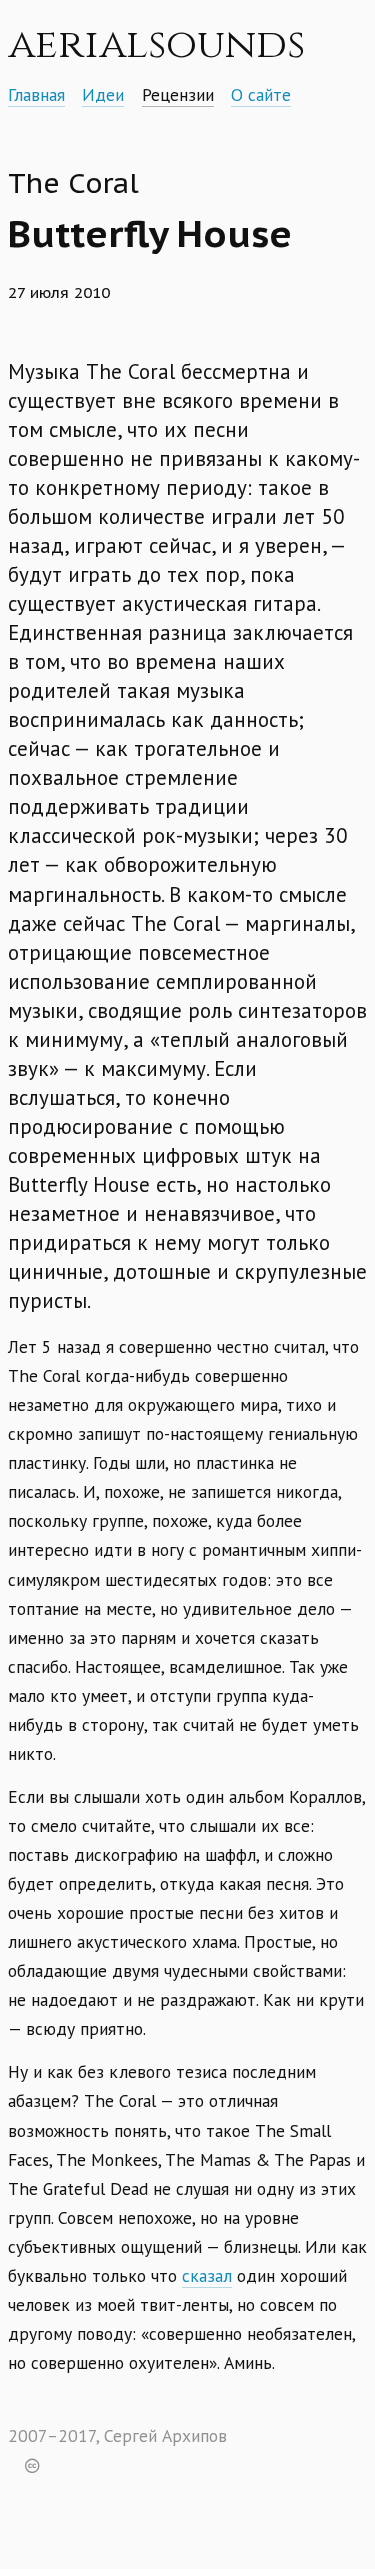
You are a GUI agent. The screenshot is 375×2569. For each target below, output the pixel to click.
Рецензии (178, 94)
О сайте (261, 94)
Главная (36, 94)
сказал (207, 2275)
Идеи (103, 94)
